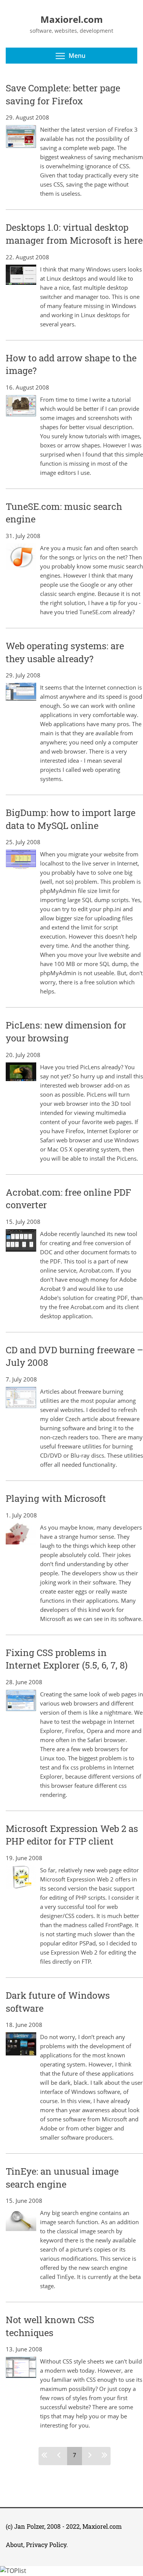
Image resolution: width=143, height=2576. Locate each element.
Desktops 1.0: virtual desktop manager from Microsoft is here (74, 234)
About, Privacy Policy (36, 2545)
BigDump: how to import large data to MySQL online (71, 819)
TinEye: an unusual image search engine (62, 2178)
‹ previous (60, 2455)
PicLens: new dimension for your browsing (66, 1032)
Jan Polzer (29, 2526)
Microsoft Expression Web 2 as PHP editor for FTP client (72, 1835)
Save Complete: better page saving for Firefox (63, 94)
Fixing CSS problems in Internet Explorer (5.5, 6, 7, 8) (67, 1659)
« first (46, 2455)
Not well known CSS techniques (50, 2326)
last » (103, 2455)
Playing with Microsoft (56, 1498)
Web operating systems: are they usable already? (65, 652)
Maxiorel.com (102, 2526)
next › (89, 2455)
